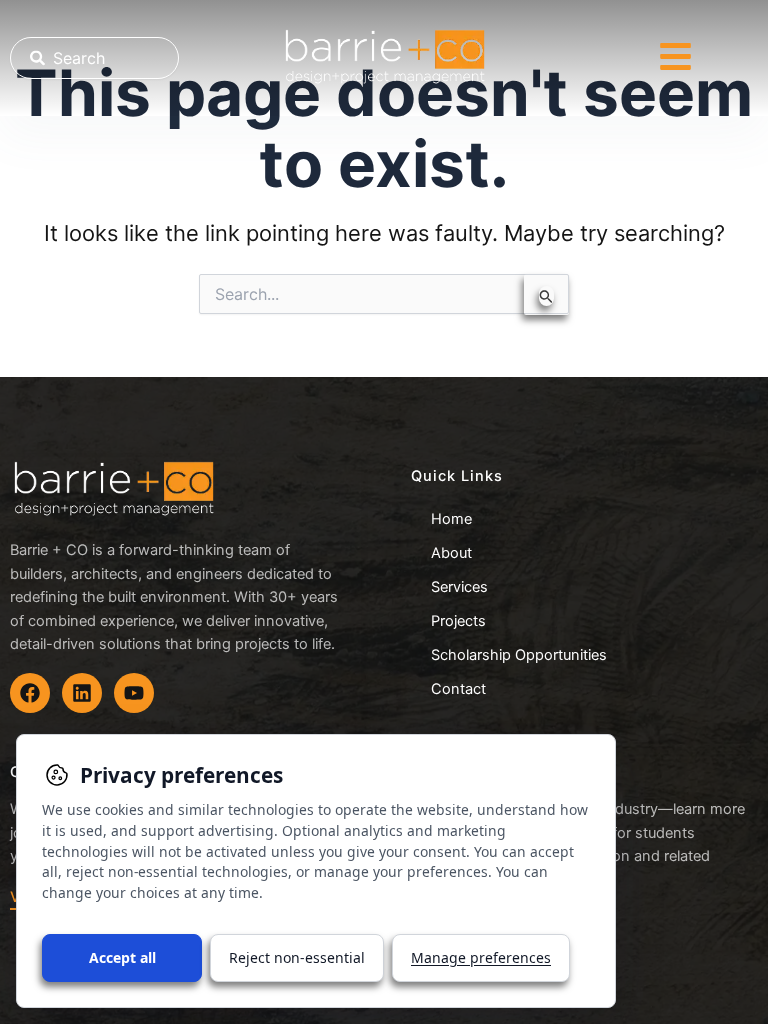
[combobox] (94, 58)
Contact (458, 689)
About (451, 553)
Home (451, 519)
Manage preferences (481, 957)
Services (459, 587)
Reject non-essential (297, 957)
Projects (458, 621)
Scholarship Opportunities (519, 655)
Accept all (122, 957)
